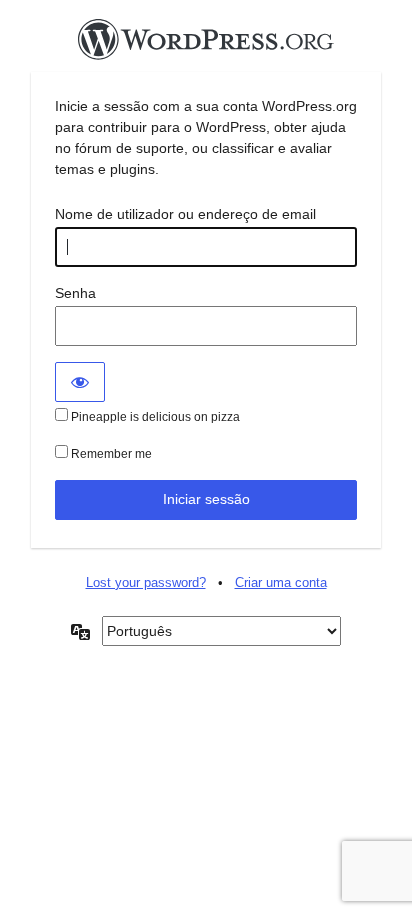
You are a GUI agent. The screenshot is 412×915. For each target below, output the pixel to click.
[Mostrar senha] (80, 382)
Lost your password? (146, 582)
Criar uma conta (281, 582)
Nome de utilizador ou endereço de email (185, 214)
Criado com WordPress (206, 45)
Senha (75, 293)
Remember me (110, 454)
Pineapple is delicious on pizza (154, 417)
